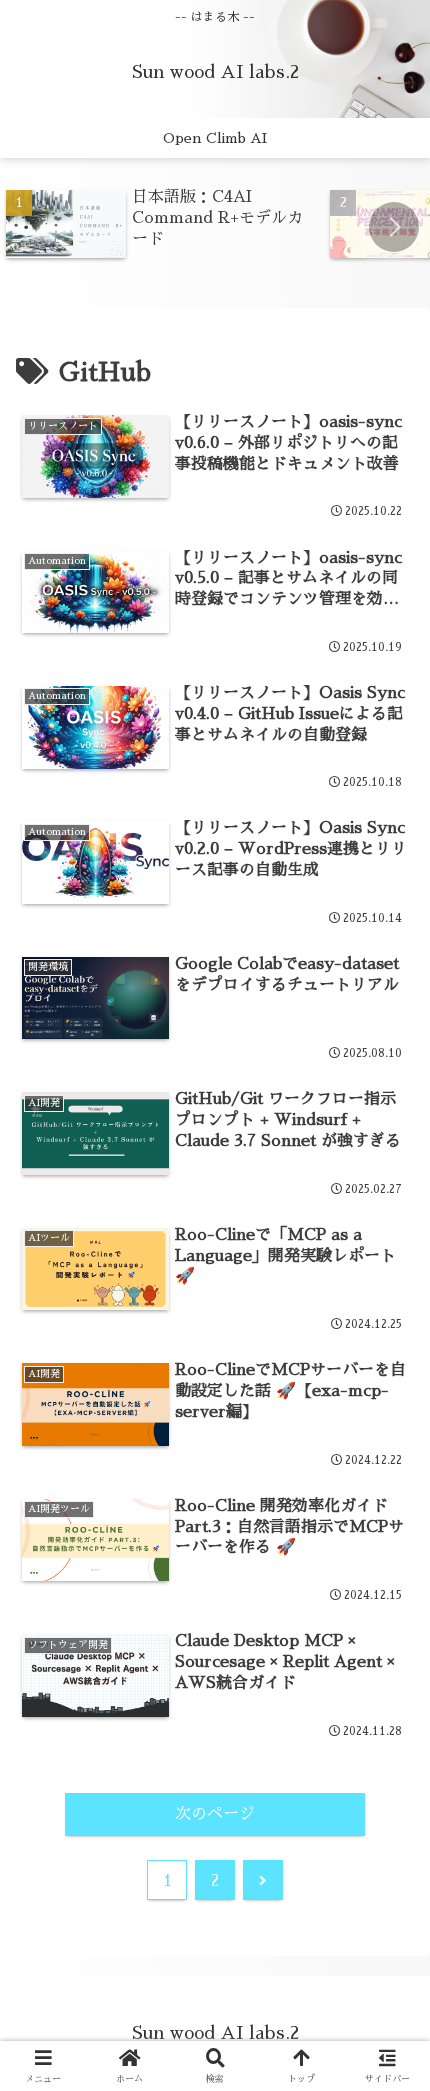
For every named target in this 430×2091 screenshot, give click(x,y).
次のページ (215, 1814)
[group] (161, 225)
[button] (394, 227)
